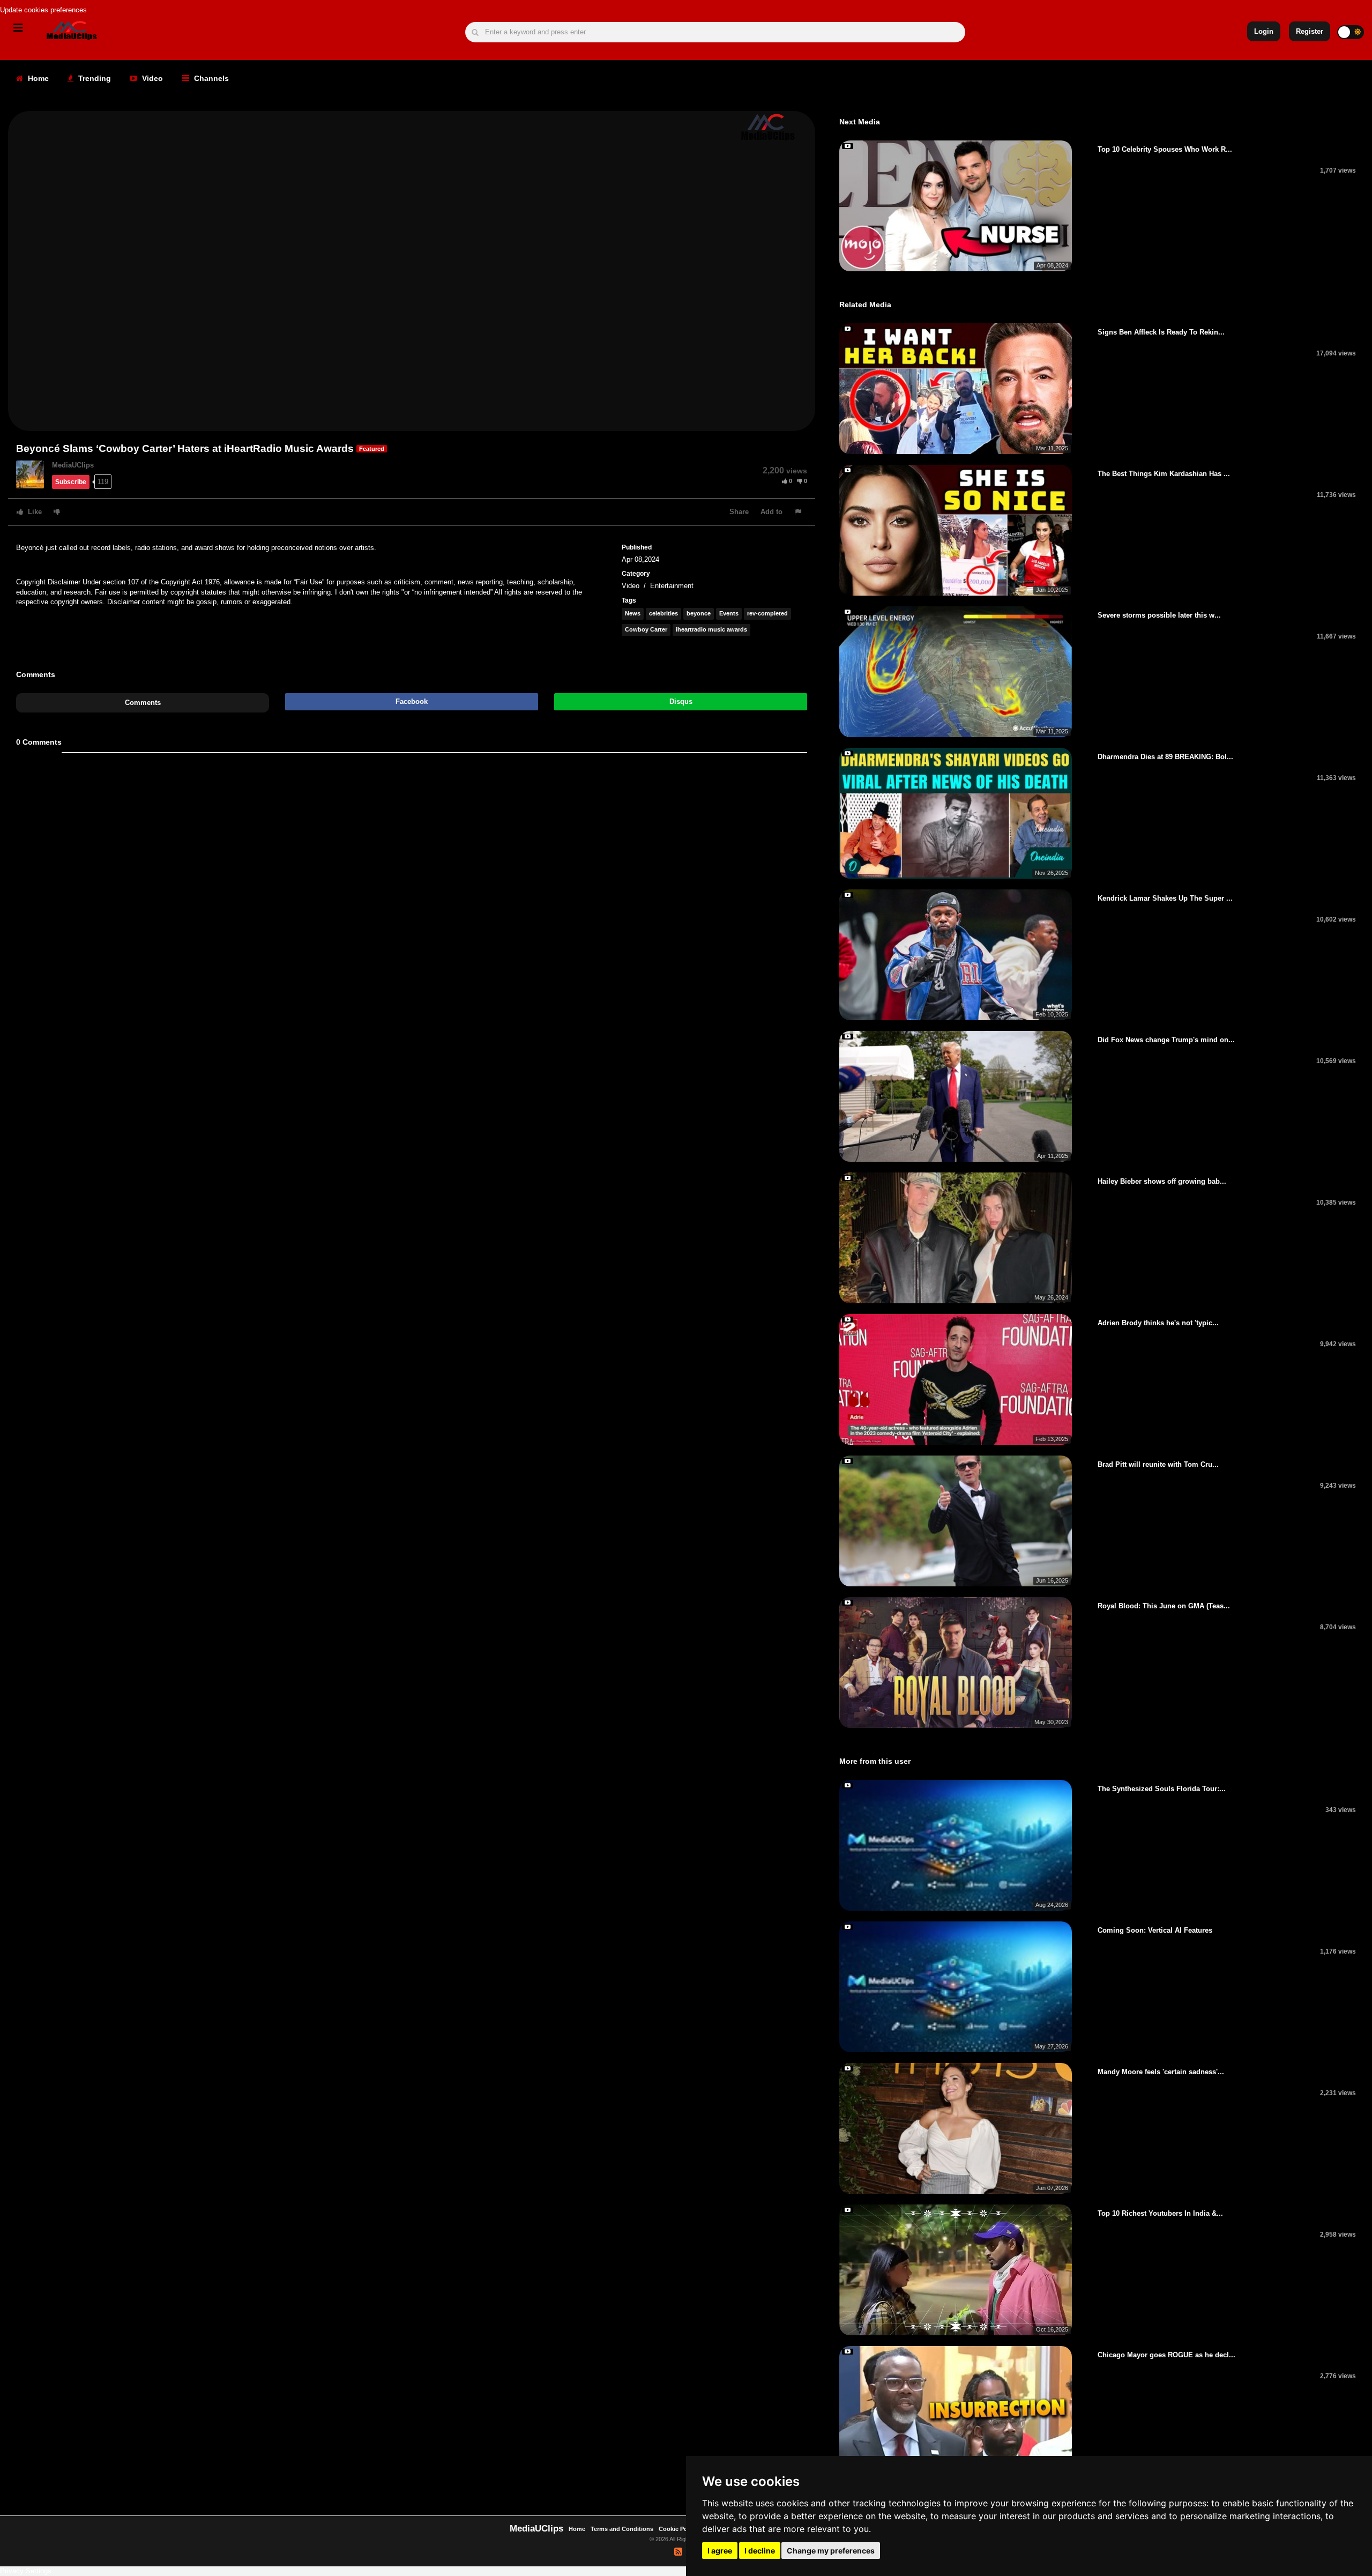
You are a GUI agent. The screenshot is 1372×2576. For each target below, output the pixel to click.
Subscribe (71, 482)
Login (1264, 31)
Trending (94, 78)
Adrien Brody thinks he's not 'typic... (1158, 1323)
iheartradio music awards (711, 629)
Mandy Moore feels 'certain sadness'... (1161, 2072)
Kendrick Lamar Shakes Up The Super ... (1165, 898)
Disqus (681, 701)
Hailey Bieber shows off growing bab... (1162, 1181)
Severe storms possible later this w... (1159, 615)
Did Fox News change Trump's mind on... (1166, 1040)
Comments (143, 703)
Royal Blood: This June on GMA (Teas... (1164, 1606)
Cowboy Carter (646, 629)
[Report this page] (799, 512)
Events (729, 613)
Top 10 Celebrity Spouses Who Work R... (1165, 149)
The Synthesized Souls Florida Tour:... (1162, 1789)
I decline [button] (760, 2551)
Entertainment (672, 586)
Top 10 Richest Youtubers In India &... (1160, 2213)
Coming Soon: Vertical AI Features (1155, 1930)
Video (151, 78)
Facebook (412, 701)
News (633, 613)
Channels (210, 78)
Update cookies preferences (43, 10)
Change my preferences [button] (831, 2551)
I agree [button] (720, 2551)
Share (739, 512)
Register (1310, 31)
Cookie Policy (679, 2529)
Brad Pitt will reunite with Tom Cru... (1158, 1464)
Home (37, 78)
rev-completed (767, 613)
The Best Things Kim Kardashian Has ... (1164, 474)
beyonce (699, 613)
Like (34, 512)
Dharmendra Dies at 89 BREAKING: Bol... (1165, 757)
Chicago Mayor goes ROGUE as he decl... (1166, 2355)
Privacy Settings (26, 2571)
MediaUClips (73, 465)
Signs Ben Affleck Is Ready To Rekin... (1161, 332)
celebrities (663, 613)
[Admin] (34, 474)
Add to (771, 512)
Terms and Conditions (622, 2529)
